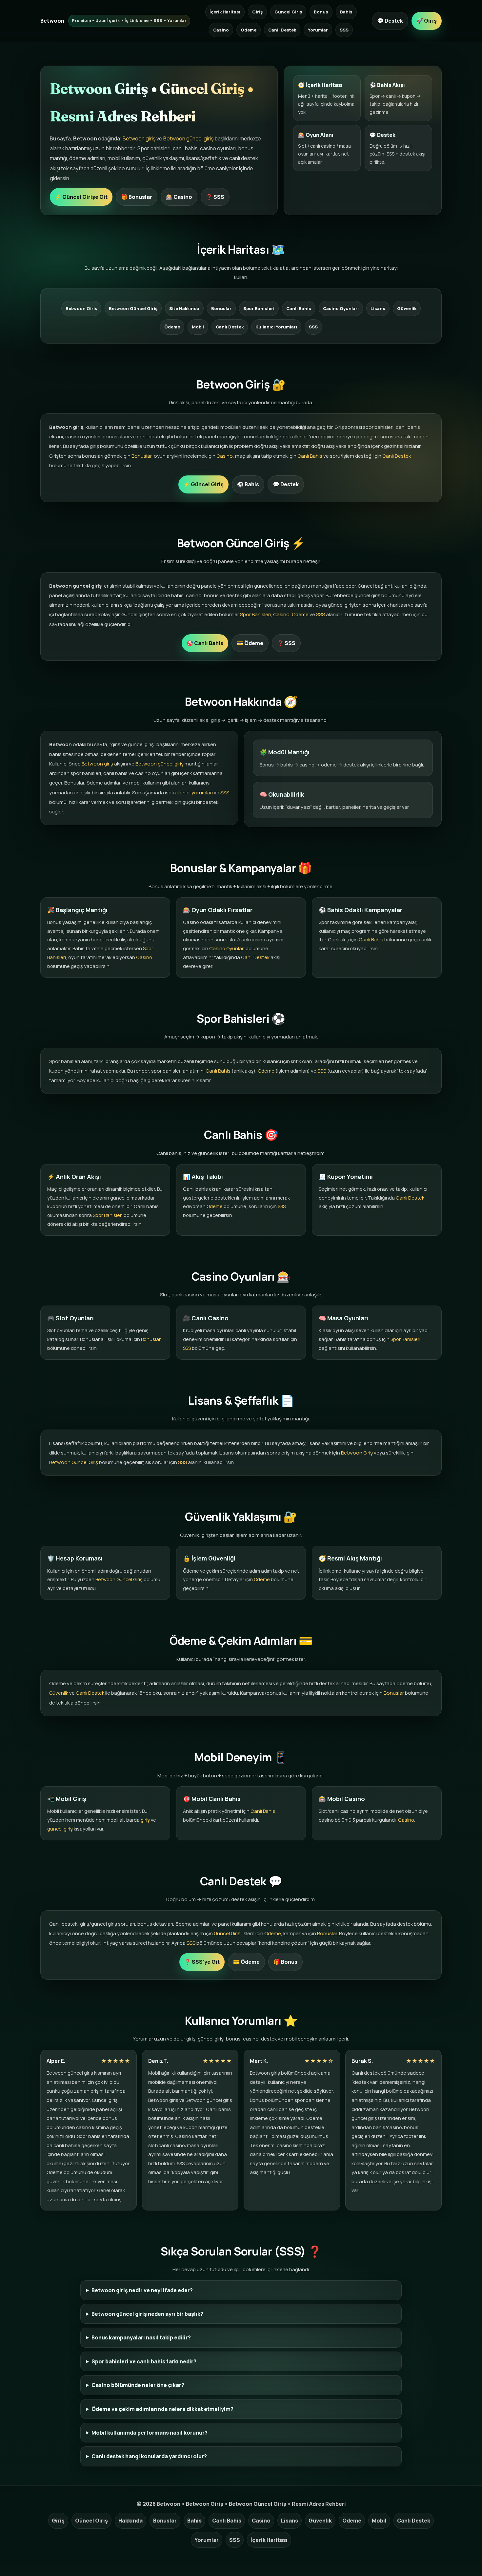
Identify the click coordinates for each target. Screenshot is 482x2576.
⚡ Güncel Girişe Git (81, 197)
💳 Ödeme (250, 643)
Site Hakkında (184, 308)
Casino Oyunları (341, 308)
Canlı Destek (282, 30)
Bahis (346, 12)
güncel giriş (60, 1829)
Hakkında (131, 2521)
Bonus (321, 12)
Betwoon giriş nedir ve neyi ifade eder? (142, 2290)
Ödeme (249, 30)
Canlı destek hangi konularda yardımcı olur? (149, 2456)
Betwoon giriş (139, 138)
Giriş (257, 12)
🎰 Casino (179, 197)
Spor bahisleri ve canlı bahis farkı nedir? (144, 2361)
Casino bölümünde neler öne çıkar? (138, 2385)
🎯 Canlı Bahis (205, 643)
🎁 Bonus (285, 1962)
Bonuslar (221, 308)
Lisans (378, 308)
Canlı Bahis (299, 308)
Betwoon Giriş (81, 308)
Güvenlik (407, 308)
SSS (344, 30)
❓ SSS (215, 197)
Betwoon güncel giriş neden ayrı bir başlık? (147, 2314)
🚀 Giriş (427, 21)
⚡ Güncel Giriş (203, 484)
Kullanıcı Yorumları (276, 327)
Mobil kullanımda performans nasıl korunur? (150, 2433)
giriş (145, 1820)
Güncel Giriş (288, 12)
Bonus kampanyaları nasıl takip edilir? (141, 2337)
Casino (221, 30)
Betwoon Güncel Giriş (133, 308)
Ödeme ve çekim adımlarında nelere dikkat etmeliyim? (162, 2409)
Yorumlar (318, 30)
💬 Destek (390, 21)
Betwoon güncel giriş (188, 138)
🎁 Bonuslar (137, 197)
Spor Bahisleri (259, 308)
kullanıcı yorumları (193, 793)
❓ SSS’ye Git (202, 1962)
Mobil (198, 327)
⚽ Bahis (248, 484)
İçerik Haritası (225, 12)
